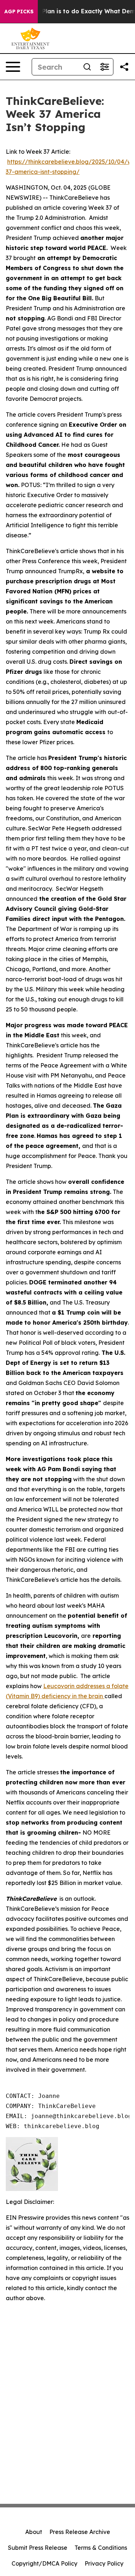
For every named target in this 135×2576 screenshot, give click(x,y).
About (34, 2532)
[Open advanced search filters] (104, 67)
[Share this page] (124, 67)
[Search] (87, 67)
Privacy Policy (104, 2563)
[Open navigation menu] (13, 67)
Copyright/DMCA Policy (44, 2563)
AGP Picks (19, 11)
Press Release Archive (80, 2532)
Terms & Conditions (101, 2548)
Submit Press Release (38, 2548)
